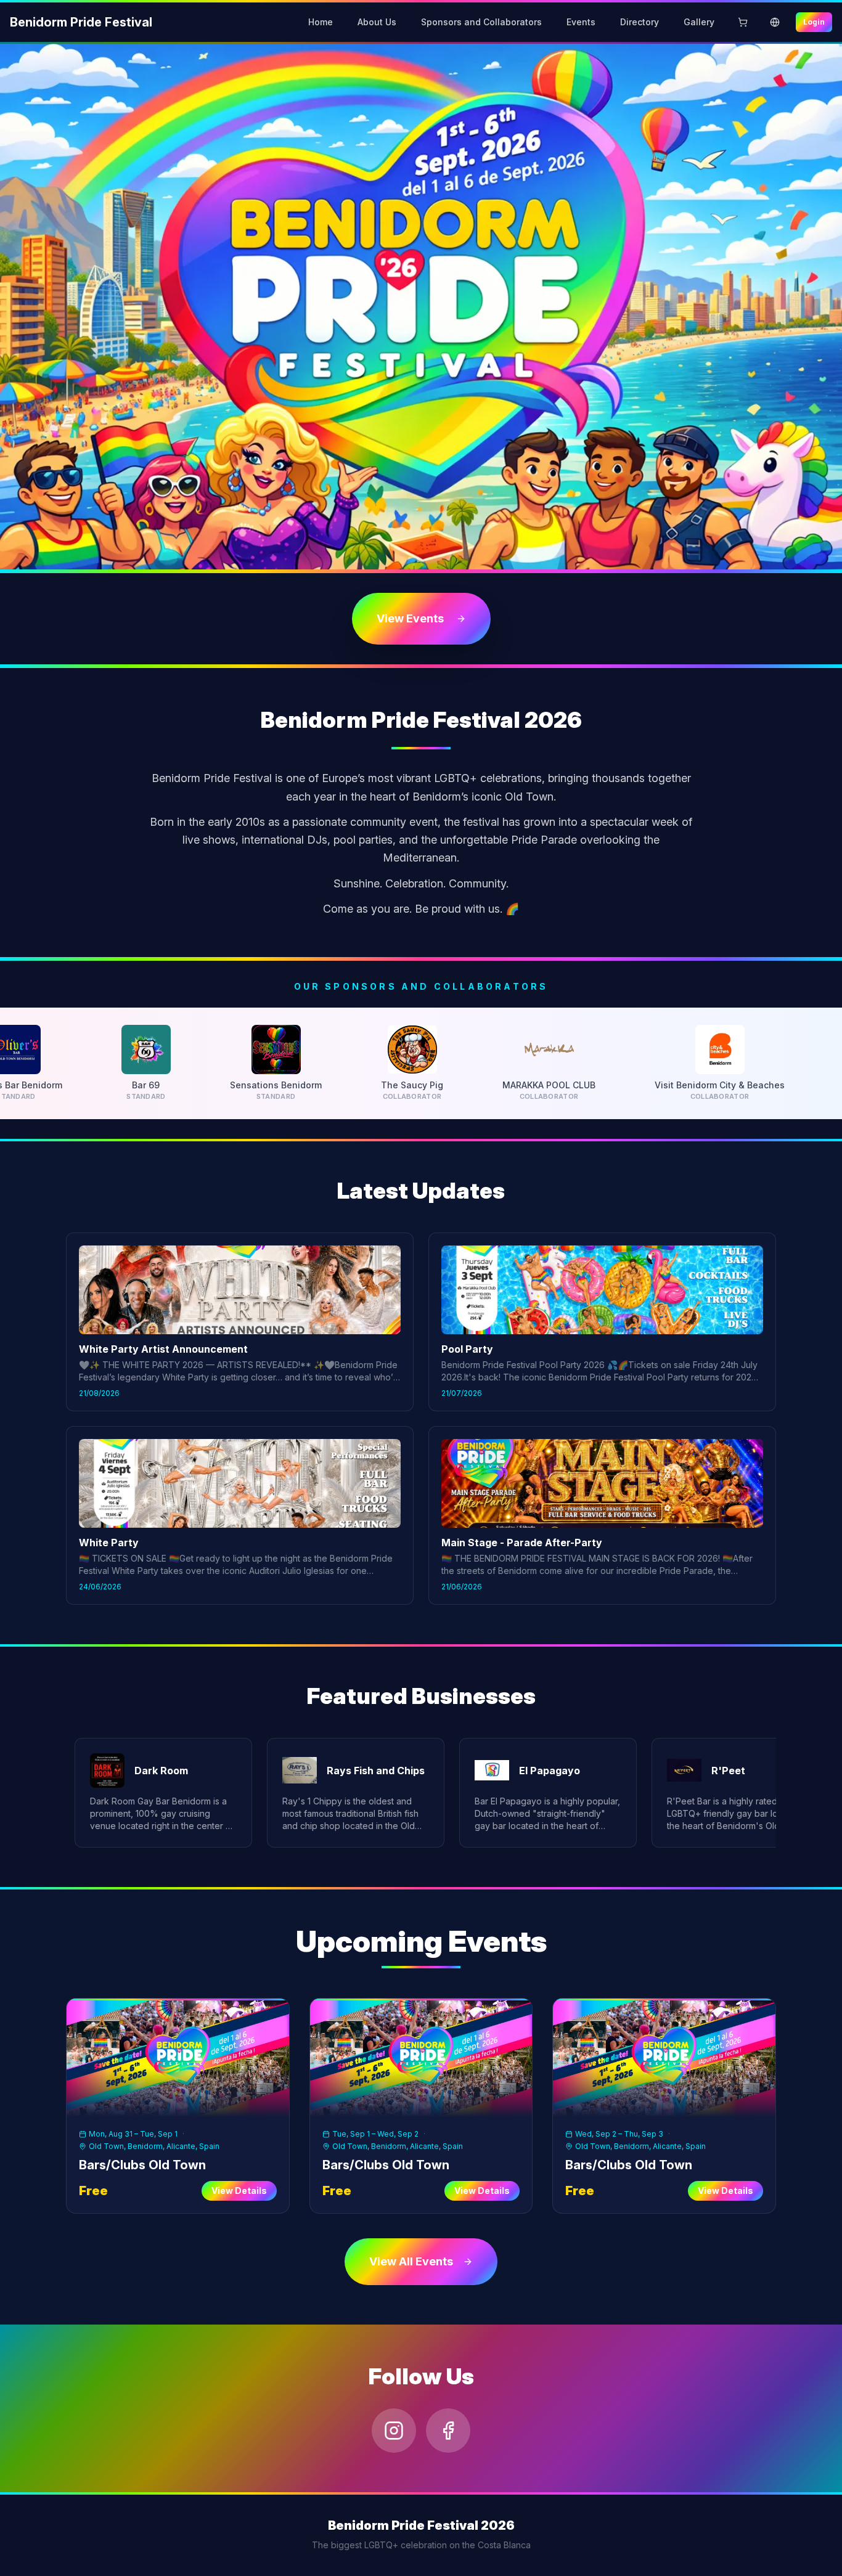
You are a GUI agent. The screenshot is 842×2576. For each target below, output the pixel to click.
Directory (640, 22)
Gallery (699, 22)
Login (814, 22)
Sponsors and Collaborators (481, 22)
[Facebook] (448, 2431)
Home (321, 22)
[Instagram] (394, 2431)
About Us (377, 22)
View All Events (411, 2261)
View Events (410, 618)
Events (581, 22)
